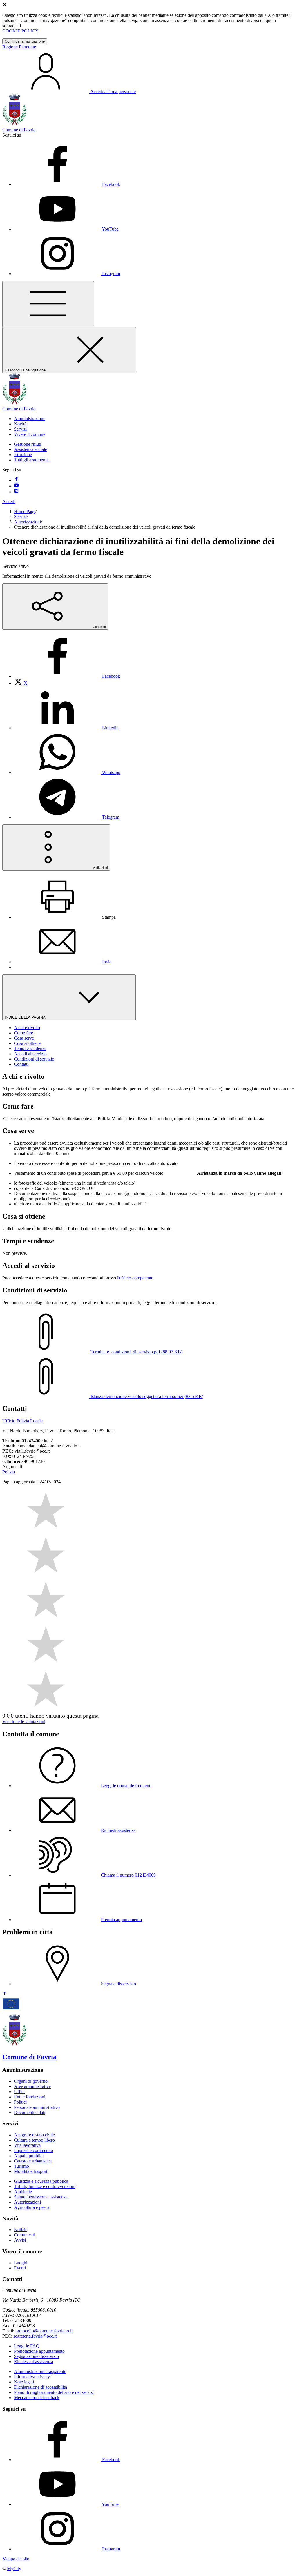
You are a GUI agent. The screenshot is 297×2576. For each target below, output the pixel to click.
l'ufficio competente (135, 1278)
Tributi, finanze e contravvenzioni (45, 2186)
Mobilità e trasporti (31, 2171)
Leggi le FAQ (27, 2346)
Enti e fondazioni (30, 2097)
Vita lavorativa (27, 2145)
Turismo (21, 2166)
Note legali (24, 2382)
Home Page (25, 511)
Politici (20, 2102)
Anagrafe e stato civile (34, 2135)
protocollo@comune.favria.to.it (44, 2331)
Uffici (19, 2092)
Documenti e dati (30, 2112)
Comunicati (25, 2235)
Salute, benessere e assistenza (41, 2197)
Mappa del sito (16, 2559)
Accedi (9, 502)
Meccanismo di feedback (37, 2398)
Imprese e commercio (33, 2150)
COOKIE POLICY (20, 31)
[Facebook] (16, 480)
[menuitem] (67, 676)
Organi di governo (31, 2081)
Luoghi (21, 2263)
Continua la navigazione (25, 41)
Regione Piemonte (19, 47)
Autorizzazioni (27, 522)
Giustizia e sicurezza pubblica (41, 2181)
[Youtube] (16, 486)
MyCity (14, 2569)
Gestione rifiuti (28, 444)
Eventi (20, 2268)
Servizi (20, 517)
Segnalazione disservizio (36, 2356)
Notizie (21, 2230)
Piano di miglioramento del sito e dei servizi (54, 2392)
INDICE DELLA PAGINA (26, 1017)
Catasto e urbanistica (33, 2161)
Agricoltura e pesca (32, 2207)
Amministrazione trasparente (40, 2371)
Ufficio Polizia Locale (22, 1421)
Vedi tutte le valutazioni (24, 1722)
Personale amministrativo (37, 2107)
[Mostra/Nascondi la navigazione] (48, 304)
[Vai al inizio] (5, 1994)
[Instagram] (16, 492)
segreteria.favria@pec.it (35, 2336)
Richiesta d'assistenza (33, 2362)
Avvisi (20, 2240)
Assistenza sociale (30, 449)
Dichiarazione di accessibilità (40, 2387)
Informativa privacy (32, 2377)
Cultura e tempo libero (34, 2140)
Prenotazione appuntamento (39, 2351)
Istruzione (23, 455)
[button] (30, 419)
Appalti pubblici (29, 2156)
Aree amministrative (32, 2086)
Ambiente (23, 2192)
